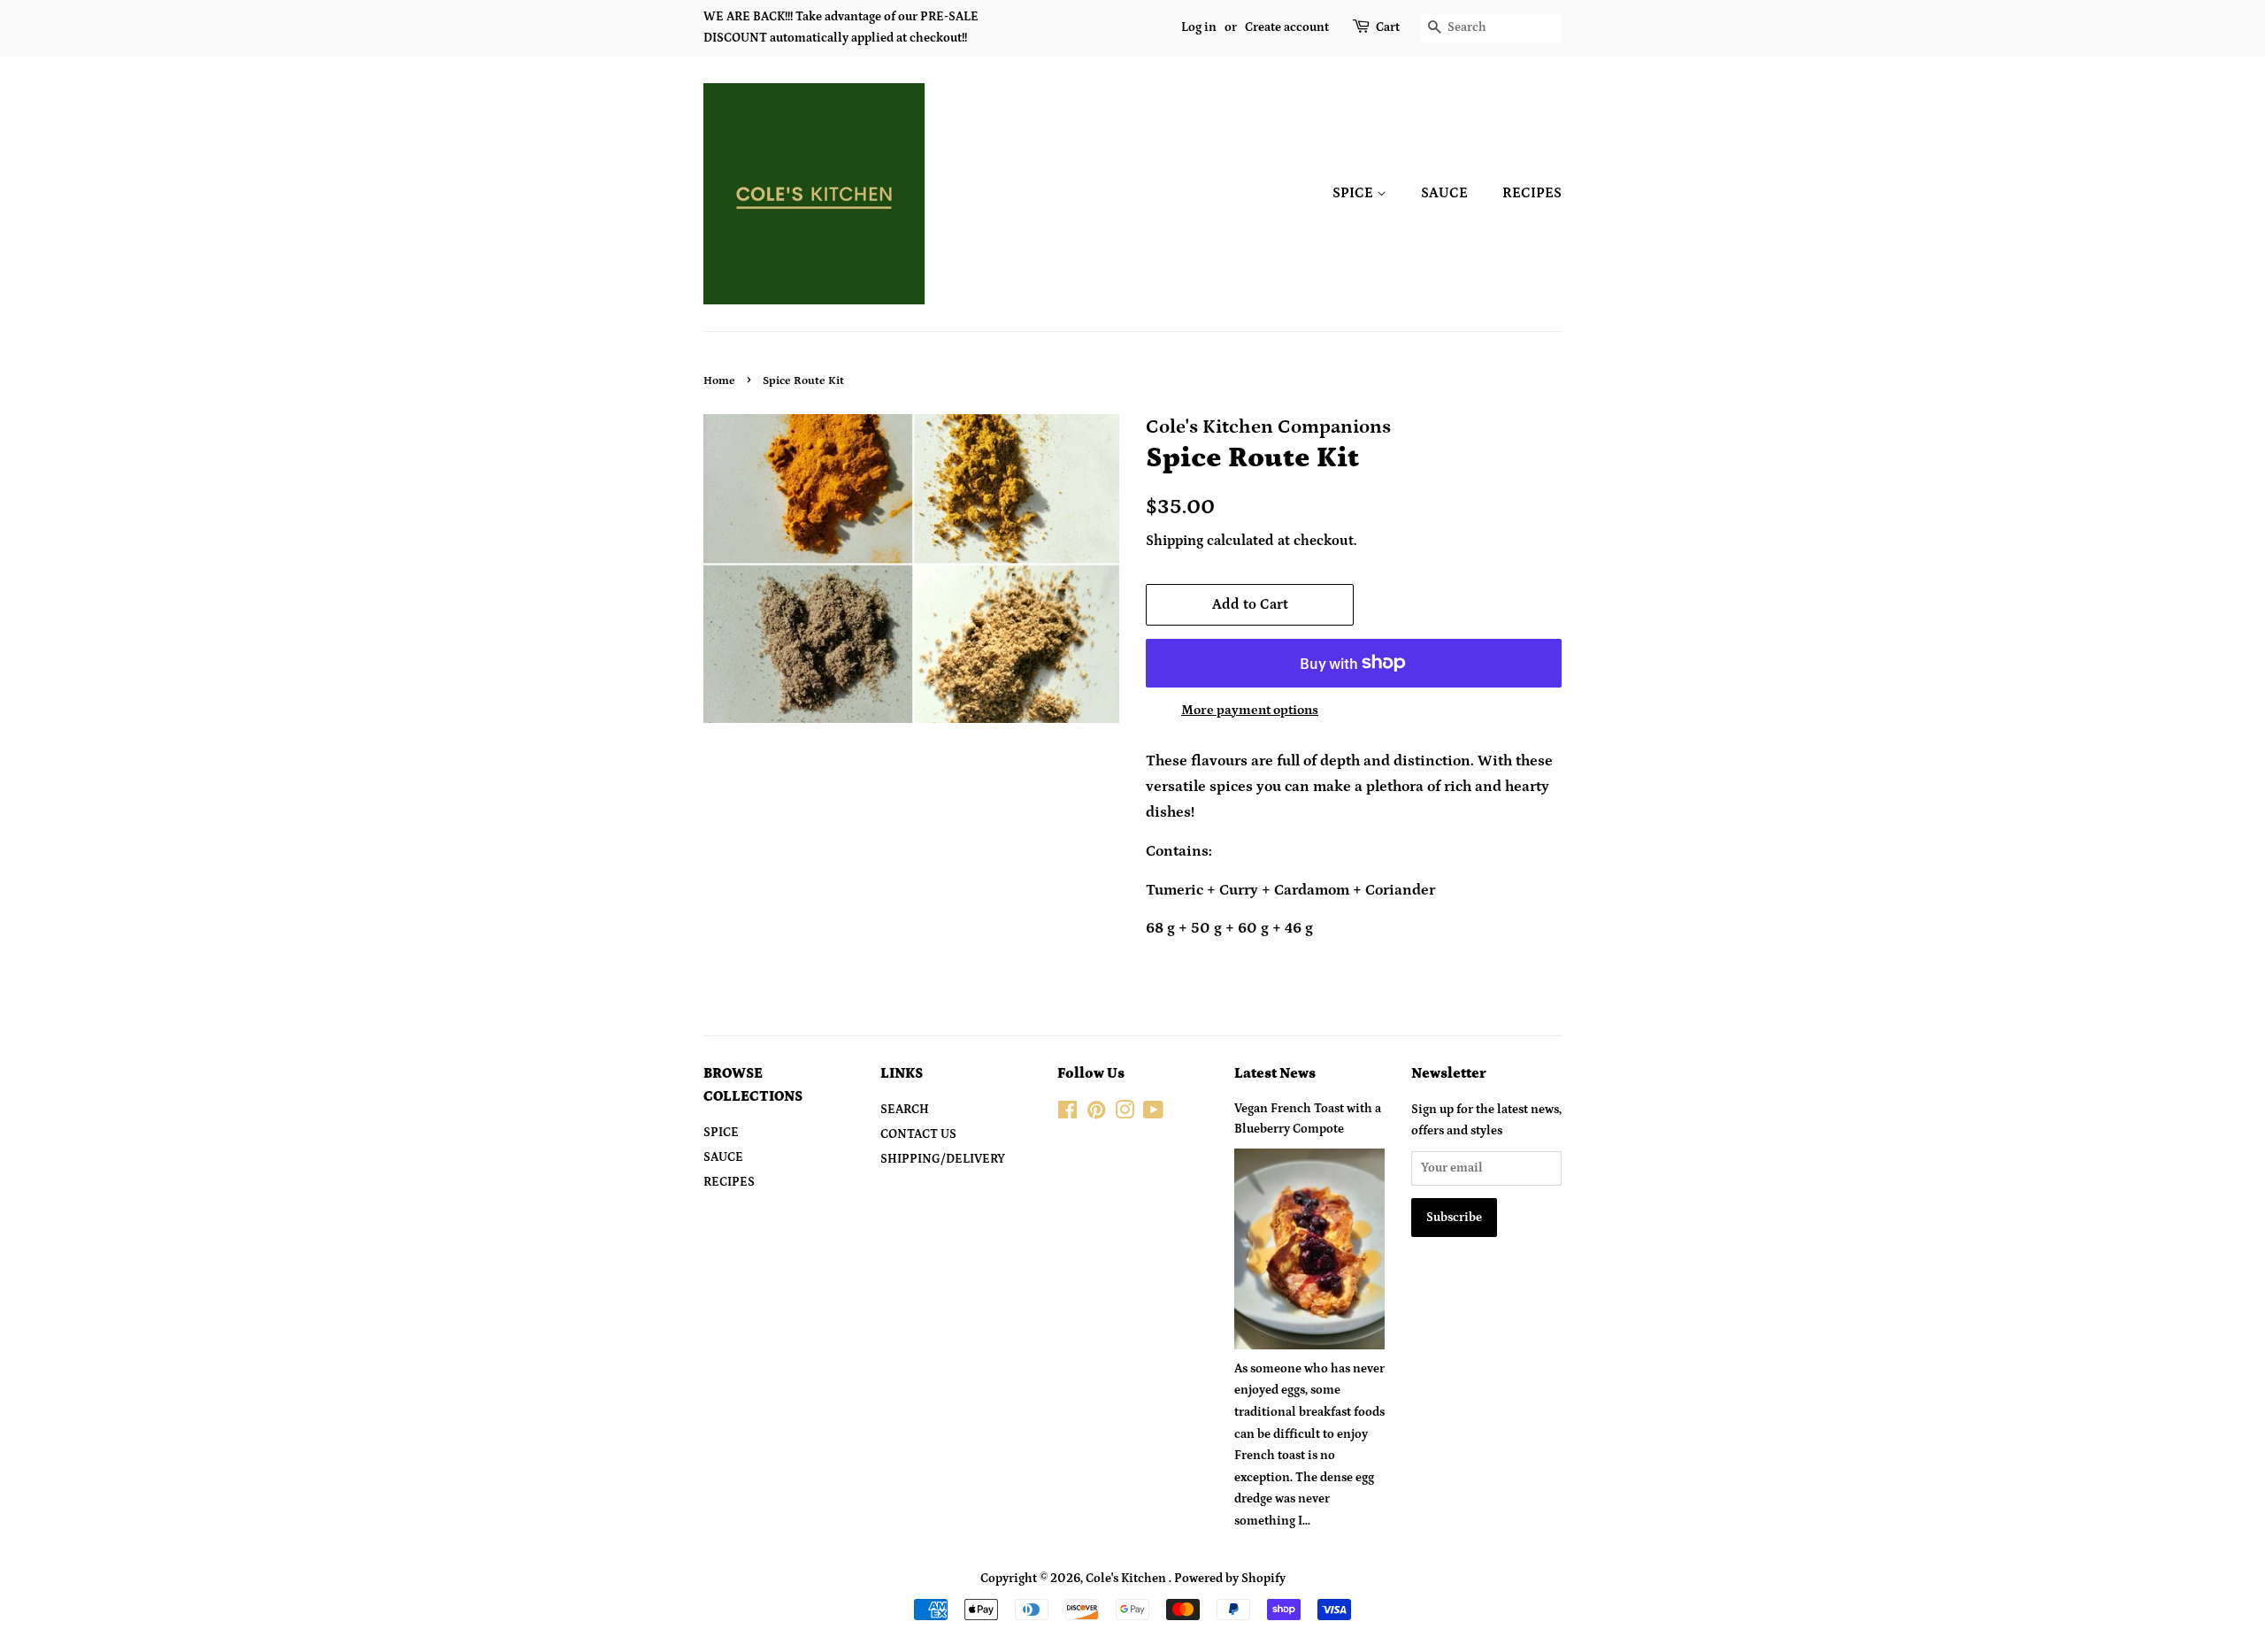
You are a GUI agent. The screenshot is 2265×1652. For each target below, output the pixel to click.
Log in (1199, 27)
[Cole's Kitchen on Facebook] (1067, 1114)
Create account (1287, 27)
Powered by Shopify (1230, 1579)
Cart (1388, 27)
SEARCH (905, 1110)
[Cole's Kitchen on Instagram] (1125, 1114)
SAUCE (1444, 193)
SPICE (1355, 193)
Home (719, 380)
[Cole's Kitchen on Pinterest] (1096, 1114)
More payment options (1250, 710)
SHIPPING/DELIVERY (943, 1159)
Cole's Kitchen (1127, 1579)
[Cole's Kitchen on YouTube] (1153, 1114)
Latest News (1275, 1073)
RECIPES (1532, 193)
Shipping (1175, 541)
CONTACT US (918, 1134)
